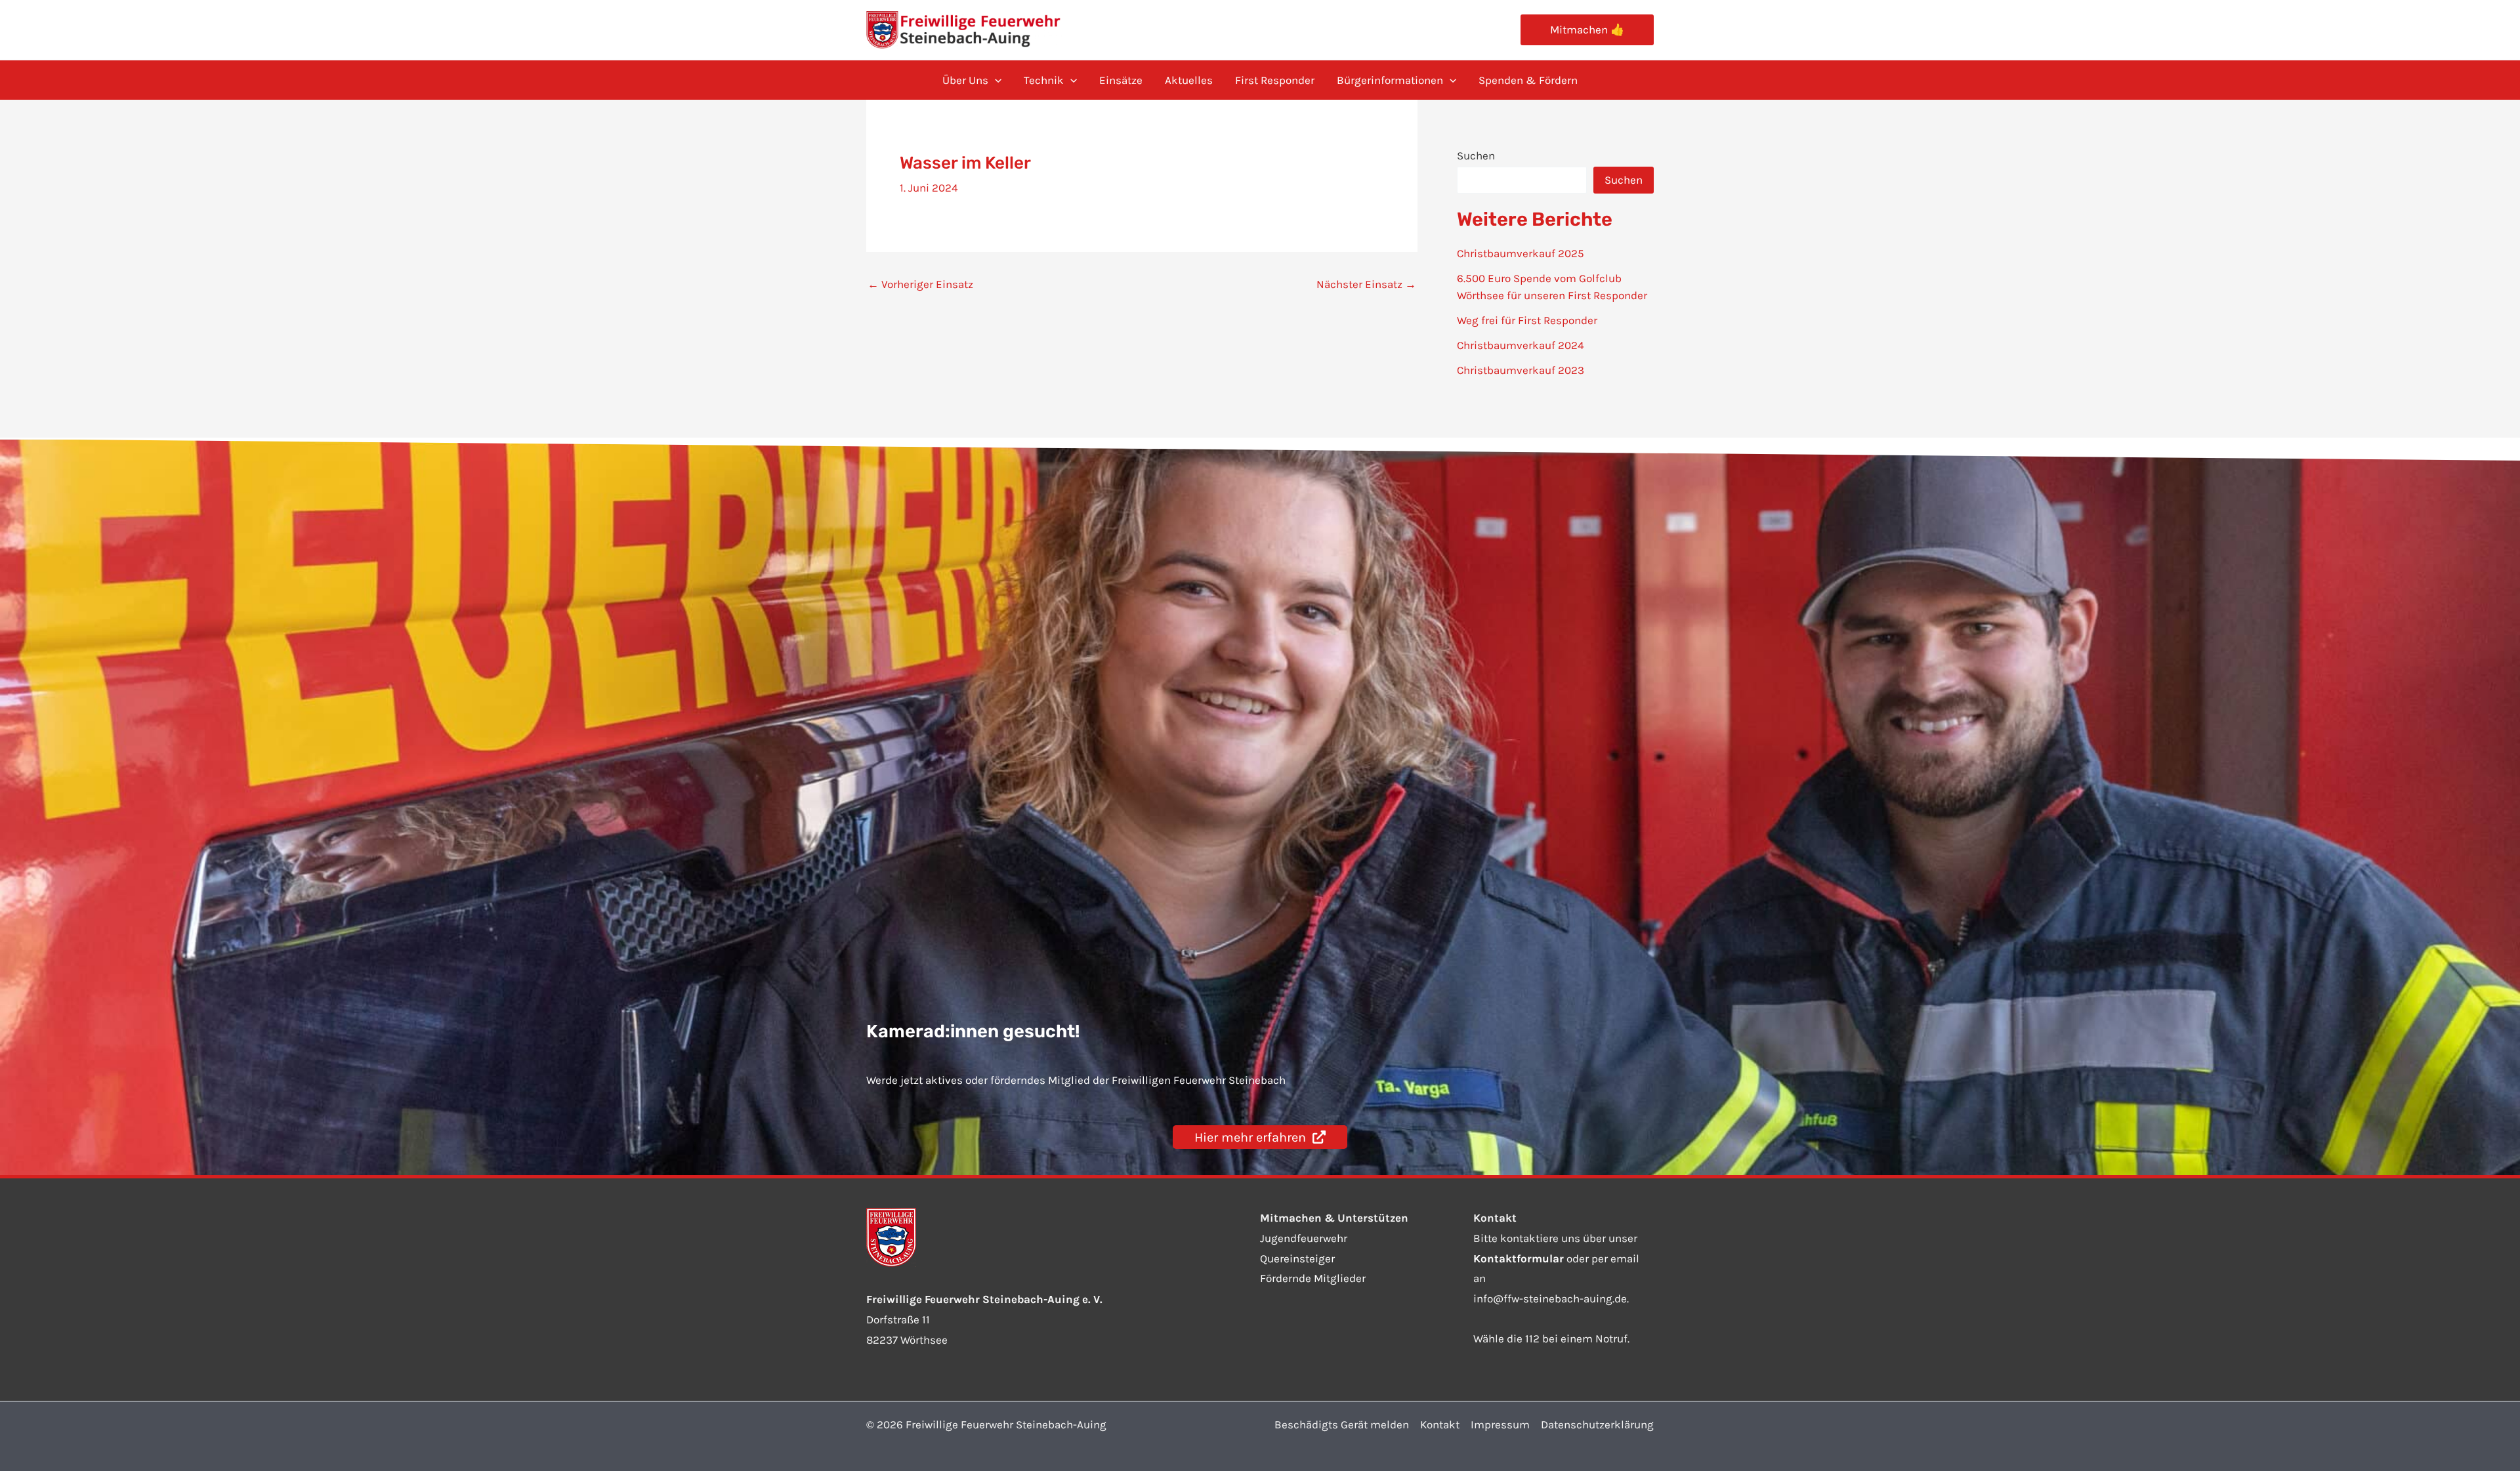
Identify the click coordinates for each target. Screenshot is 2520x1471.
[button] (1587, 30)
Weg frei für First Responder (1527, 320)
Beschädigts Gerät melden (1342, 1424)
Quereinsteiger (1297, 1258)
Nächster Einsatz (1366, 284)
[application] (995, 80)
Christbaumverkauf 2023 (1521, 370)
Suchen (1476, 155)
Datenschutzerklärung (1597, 1424)
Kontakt (1440, 1424)
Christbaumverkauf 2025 (1521, 253)
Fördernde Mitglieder (1313, 1278)
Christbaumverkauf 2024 (1521, 345)
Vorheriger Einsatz (920, 284)
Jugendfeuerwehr (1304, 1238)
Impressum (1500, 1424)
